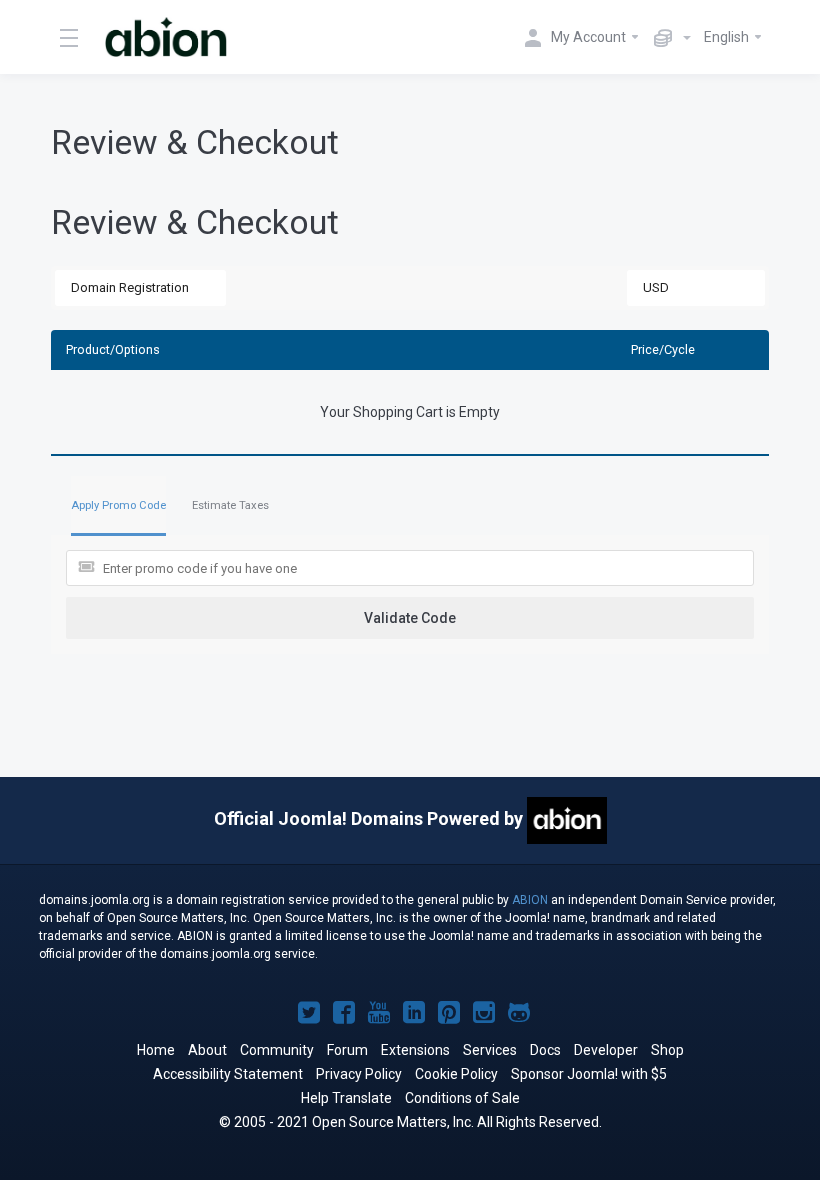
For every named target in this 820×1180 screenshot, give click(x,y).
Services (490, 1050)
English (728, 37)
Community (277, 1050)
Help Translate (346, 1098)
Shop (667, 1050)
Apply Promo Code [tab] (118, 505)
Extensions (415, 1050)
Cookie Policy (456, 1074)
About (207, 1050)
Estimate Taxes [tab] (230, 505)
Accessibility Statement (228, 1074)
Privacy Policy (359, 1074)
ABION (530, 900)
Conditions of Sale (462, 1098)
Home (156, 1050)
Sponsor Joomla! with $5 (589, 1074)
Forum (347, 1050)
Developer (606, 1050)
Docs (545, 1050)
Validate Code (410, 618)
